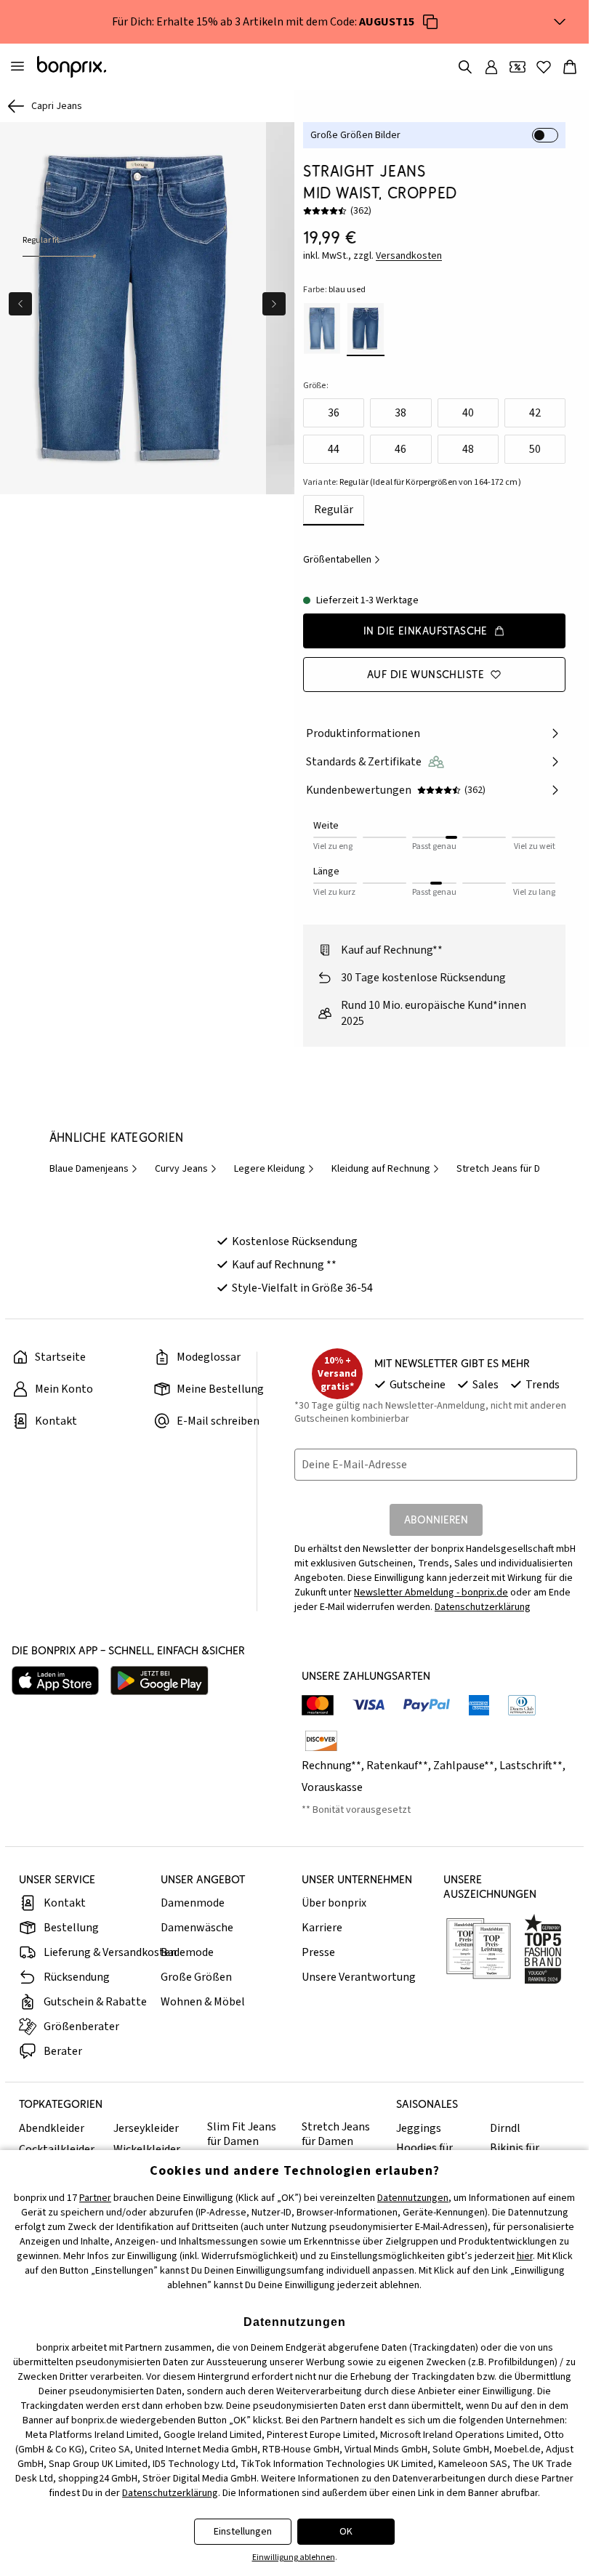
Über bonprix (334, 1903)
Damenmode (193, 1903)
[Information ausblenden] (560, 22)
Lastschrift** (531, 1766)
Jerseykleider (146, 2128)
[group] (132, 306)
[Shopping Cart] (570, 67)
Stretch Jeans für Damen (336, 2134)
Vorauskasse (332, 1787)
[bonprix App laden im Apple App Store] (55, 1681)
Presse (318, 1952)
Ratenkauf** (397, 1766)
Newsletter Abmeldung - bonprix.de (431, 1593)
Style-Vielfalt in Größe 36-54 (302, 1288)
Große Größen (196, 1977)
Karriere (322, 1928)
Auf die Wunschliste (426, 674)
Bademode (187, 1952)
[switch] (545, 135)
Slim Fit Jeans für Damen (242, 2134)
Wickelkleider (147, 2149)
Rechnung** (331, 1766)
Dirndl (505, 2128)
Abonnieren (436, 1520)
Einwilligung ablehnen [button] (294, 2557)
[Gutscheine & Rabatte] (518, 67)
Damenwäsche (197, 1928)
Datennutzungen (413, 2198)
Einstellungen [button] (243, 2532)
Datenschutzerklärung (483, 1607)
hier (525, 2256)
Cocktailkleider (57, 2149)
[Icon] (430, 22)
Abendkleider (52, 2128)
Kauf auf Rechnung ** (284, 1265)
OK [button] (346, 2532)
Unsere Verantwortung (359, 1977)
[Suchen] (465, 67)
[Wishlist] (544, 67)
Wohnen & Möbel (203, 2002)
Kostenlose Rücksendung (295, 1241)
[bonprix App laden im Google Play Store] (160, 1681)
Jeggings (419, 2128)
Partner (95, 2198)
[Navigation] (17, 67)
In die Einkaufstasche (426, 631)
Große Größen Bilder (355, 135)
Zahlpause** (464, 1766)
